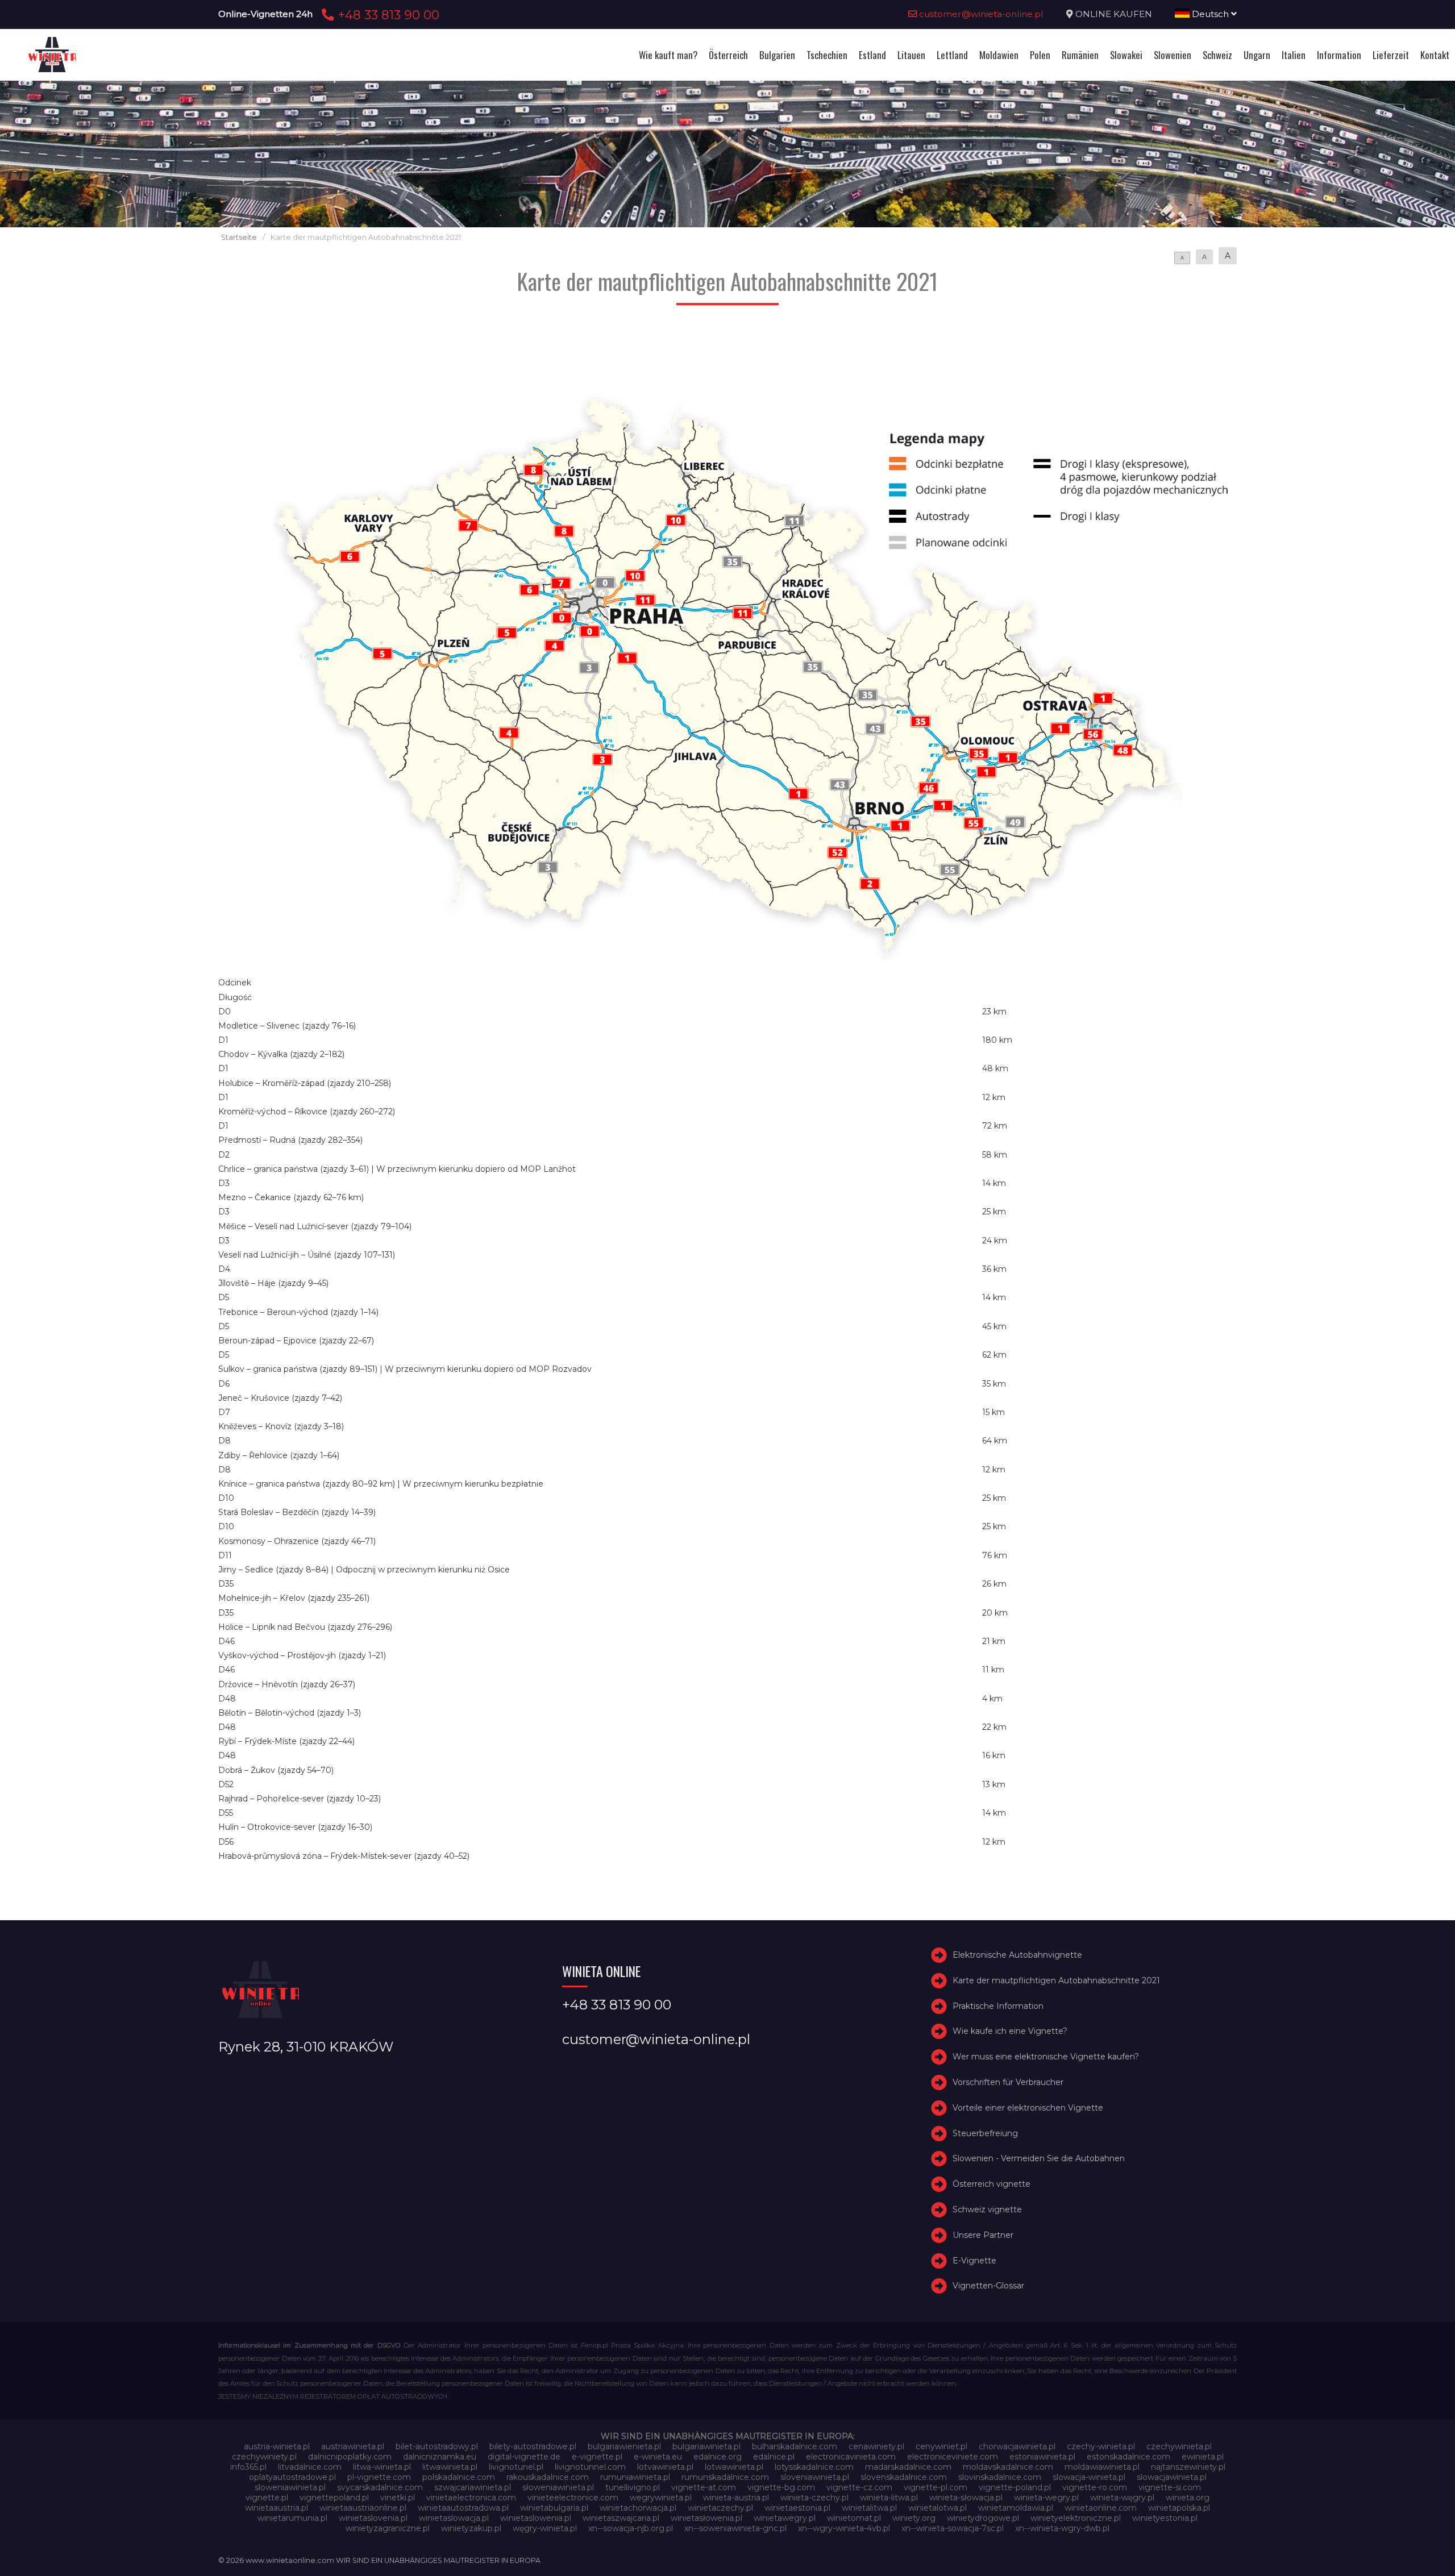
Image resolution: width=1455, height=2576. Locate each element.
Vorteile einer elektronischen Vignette (1028, 2108)
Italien (1294, 55)
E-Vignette (974, 2261)
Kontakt (1435, 55)
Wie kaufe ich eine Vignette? (1010, 2031)
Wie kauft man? (668, 55)
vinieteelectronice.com (573, 2498)
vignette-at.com (704, 2487)
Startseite (239, 237)
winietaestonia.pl (797, 2508)
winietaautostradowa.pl (463, 2508)
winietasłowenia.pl (706, 2518)
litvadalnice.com (310, 2467)
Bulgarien (777, 55)
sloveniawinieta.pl (815, 2477)
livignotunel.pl (516, 2467)
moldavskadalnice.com (1008, 2467)
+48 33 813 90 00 (387, 15)
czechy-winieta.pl (1101, 2446)
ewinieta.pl (1203, 2457)
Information (1339, 55)
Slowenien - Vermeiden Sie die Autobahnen (1039, 2158)
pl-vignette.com (379, 2477)
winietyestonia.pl (1165, 2518)
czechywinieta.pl (1179, 2446)
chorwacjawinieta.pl (1017, 2446)
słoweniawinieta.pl (558, 2487)
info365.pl (248, 2467)
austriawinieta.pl (353, 2446)
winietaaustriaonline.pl (363, 2508)
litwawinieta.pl (450, 2467)
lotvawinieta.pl (665, 2467)
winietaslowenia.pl (536, 2518)
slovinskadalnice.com (1000, 2477)
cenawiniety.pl (876, 2446)
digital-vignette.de (524, 2457)
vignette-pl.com (936, 2487)
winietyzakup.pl (471, 2528)
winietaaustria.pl (277, 2508)
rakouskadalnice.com (548, 2477)
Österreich (728, 55)
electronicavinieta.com (851, 2457)
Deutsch (1210, 14)
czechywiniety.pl (264, 2457)
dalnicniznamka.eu (440, 2457)
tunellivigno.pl (633, 2487)
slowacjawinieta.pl (1172, 2477)
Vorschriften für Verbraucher (1008, 2082)
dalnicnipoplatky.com (350, 2457)
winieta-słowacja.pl (966, 2498)
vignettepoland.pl (334, 2498)
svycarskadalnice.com (380, 2487)
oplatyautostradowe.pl (292, 2477)
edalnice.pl (774, 2457)
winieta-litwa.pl (889, 2498)
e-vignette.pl (597, 2457)
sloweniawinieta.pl (290, 2487)
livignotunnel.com (590, 2467)
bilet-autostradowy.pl (437, 2446)
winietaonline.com (1101, 2508)
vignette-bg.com (781, 2487)
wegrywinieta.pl (661, 2498)
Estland (872, 55)
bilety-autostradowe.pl (533, 2446)
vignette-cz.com (859, 2487)
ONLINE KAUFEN (1114, 14)
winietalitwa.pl (869, 2508)
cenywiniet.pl (941, 2446)
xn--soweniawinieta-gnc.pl (735, 2528)
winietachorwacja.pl (638, 2508)
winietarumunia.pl (292, 2518)
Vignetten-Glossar (988, 2286)
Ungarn (1257, 55)
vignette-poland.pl (1015, 2487)
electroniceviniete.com (953, 2457)
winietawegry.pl (785, 2518)
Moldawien (999, 55)
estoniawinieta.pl (1042, 2457)
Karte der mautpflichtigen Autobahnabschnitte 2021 (1056, 1980)
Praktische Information (998, 2006)
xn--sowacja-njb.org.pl (631, 2528)
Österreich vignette (992, 2184)
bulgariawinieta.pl (706, 2446)
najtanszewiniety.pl (1188, 2467)
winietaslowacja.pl (454, 2518)
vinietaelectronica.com (471, 2498)
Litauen (911, 55)
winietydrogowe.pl (983, 2518)
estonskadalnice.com (1128, 2457)
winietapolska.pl (1179, 2508)
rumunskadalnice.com (725, 2477)
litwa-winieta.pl (382, 2467)
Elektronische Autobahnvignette (1017, 1955)
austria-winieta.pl (277, 2446)
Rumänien (1080, 55)
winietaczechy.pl (720, 2508)
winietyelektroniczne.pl (1076, 2518)
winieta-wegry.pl (1046, 2498)
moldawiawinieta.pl (1102, 2467)
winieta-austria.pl (736, 2498)
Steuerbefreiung (985, 2133)
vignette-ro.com (1095, 2487)
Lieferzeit (1391, 55)
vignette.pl (267, 2498)
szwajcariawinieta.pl (473, 2487)
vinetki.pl (398, 2498)
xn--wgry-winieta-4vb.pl (844, 2528)
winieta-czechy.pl (814, 2498)
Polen (1040, 55)
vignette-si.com (1170, 2487)
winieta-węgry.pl (1122, 2498)
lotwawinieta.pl (734, 2467)
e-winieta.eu (658, 2457)
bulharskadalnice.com (795, 2446)
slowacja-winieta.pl (1089, 2477)
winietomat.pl (854, 2518)
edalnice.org (718, 2457)
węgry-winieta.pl (545, 2528)
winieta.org (1188, 2498)
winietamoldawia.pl (1016, 2508)
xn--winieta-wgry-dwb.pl (1062, 2528)
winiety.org (914, 2518)
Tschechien (827, 55)
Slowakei (1126, 55)
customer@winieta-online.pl (980, 14)
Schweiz (1217, 55)
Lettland (952, 55)
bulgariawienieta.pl (624, 2446)
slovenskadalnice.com (904, 2477)
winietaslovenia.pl (373, 2518)
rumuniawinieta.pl (635, 2477)
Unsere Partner (983, 2235)
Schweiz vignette (987, 2209)
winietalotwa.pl (938, 2508)
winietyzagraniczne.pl (388, 2528)
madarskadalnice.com (908, 2467)
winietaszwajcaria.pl (621, 2518)
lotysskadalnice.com (814, 2467)
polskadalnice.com (459, 2477)
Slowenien (1173, 55)
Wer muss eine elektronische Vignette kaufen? (1046, 2057)
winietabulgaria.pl (554, 2508)
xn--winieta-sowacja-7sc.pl (953, 2528)
